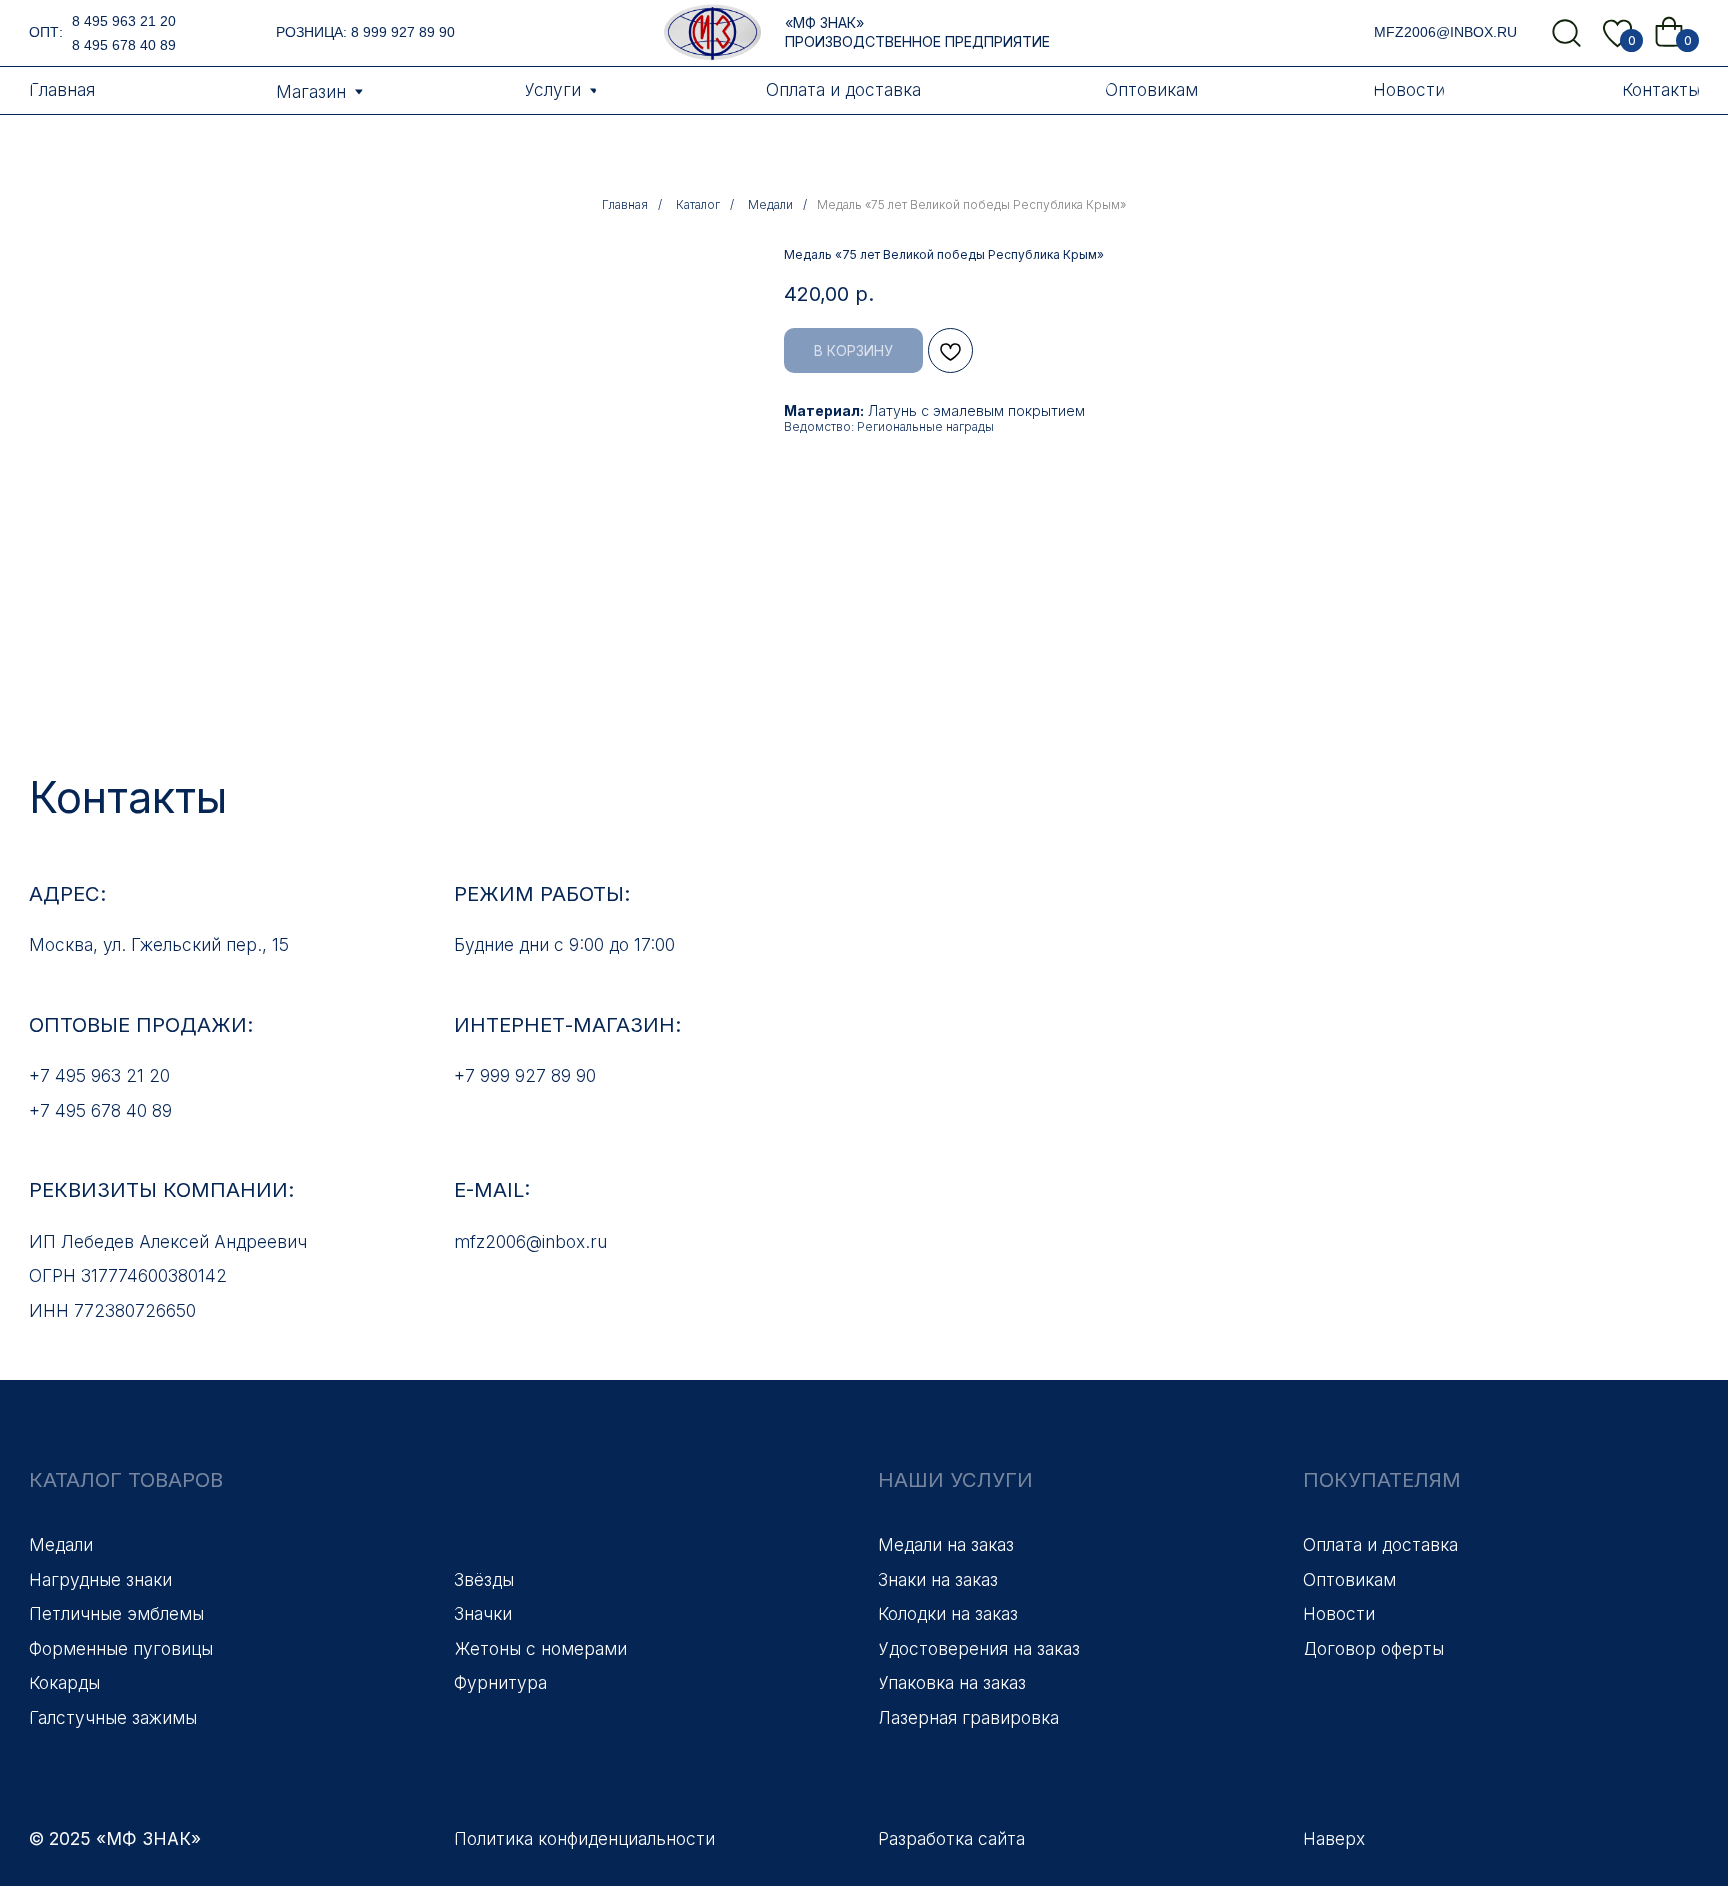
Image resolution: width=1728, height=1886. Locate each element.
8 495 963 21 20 (124, 21)
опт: (46, 32)
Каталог (698, 204)
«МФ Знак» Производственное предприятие (917, 32)
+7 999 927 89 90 (525, 1075)
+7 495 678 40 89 (100, 1110)
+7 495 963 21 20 (99, 1075)
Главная (625, 204)
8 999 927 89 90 (403, 32)
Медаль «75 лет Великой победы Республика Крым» (971, 204)
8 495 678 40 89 (124, 45)
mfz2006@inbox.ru (1445, 32)
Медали (770, 204)
